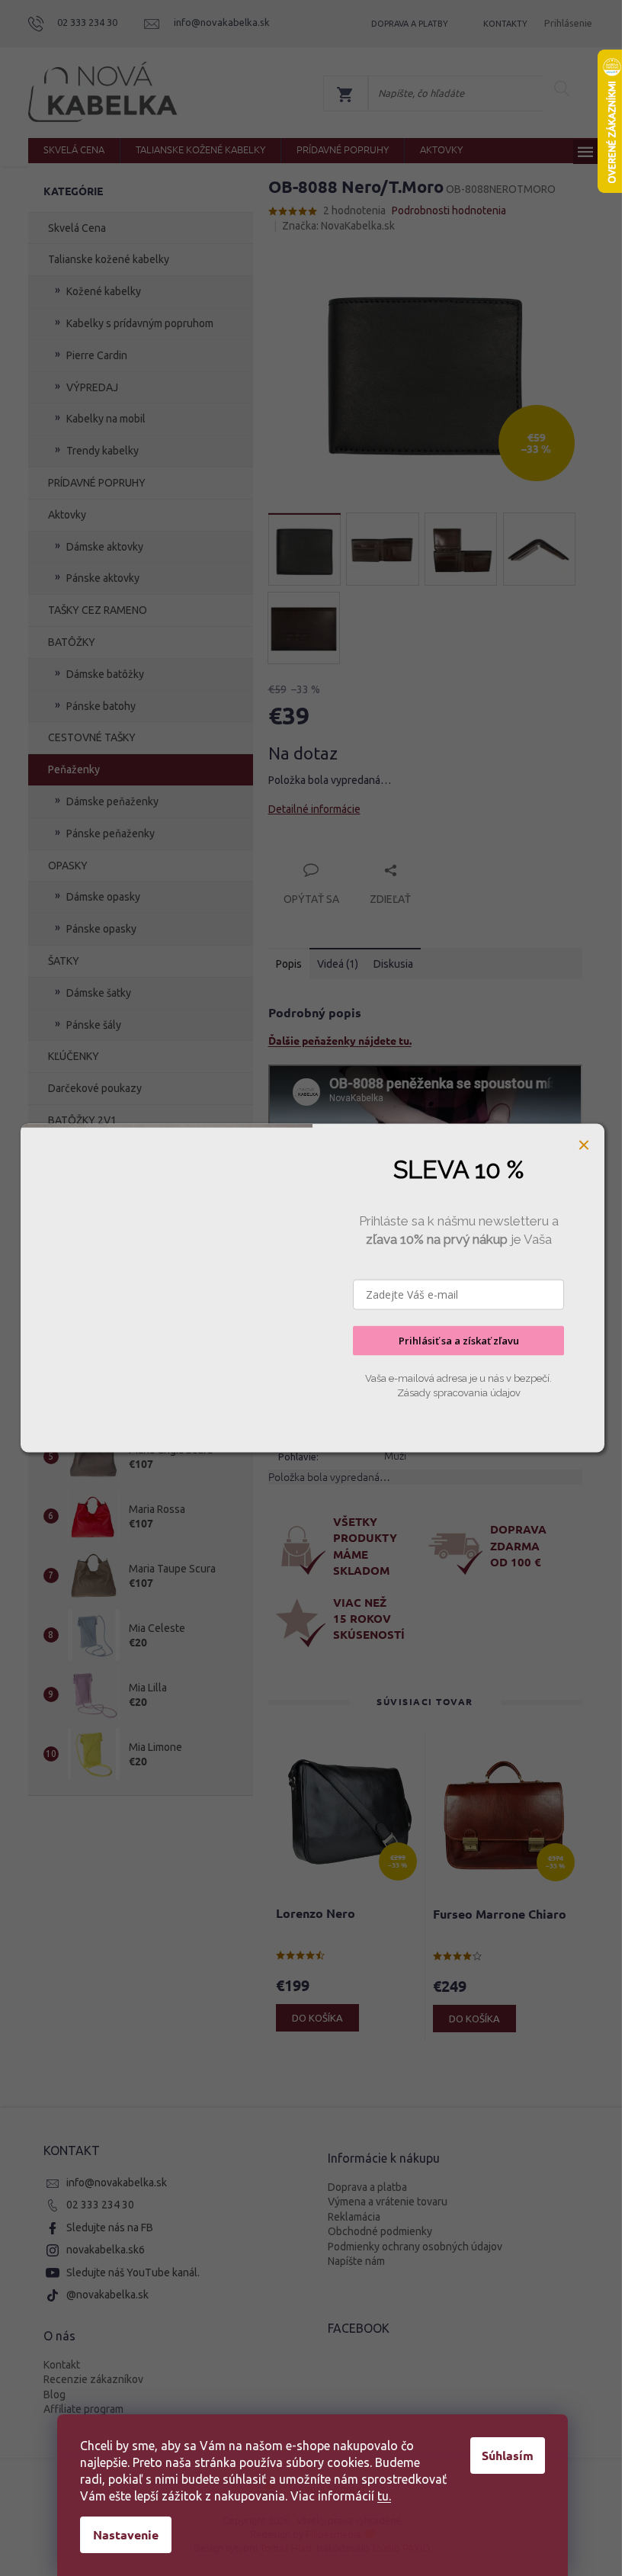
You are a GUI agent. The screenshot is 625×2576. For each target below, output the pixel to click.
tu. (384, 2496)
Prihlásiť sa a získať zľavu (459, 1341)
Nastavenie (126, 2534)
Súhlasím (508, 2455)
